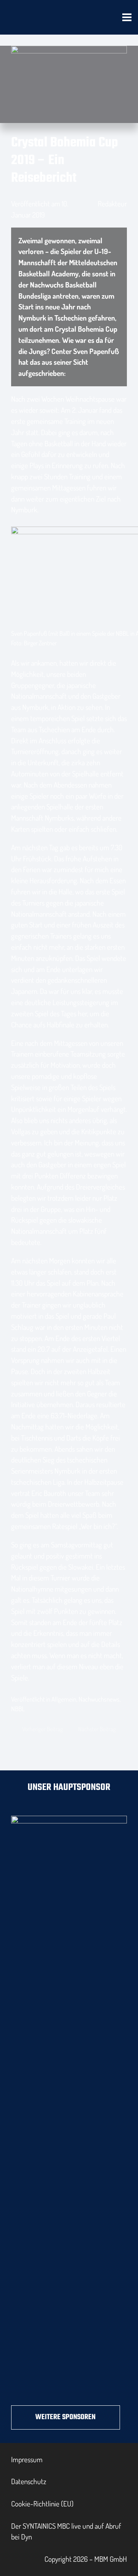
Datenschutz (29, 2481)
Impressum (27, 2459)
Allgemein (64, 1699)
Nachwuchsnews (99, 1699)
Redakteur (112, 204)
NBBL (18, 1709)
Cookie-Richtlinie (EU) (42, 2504)
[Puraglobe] (69, 2104)
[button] (127, 17)
